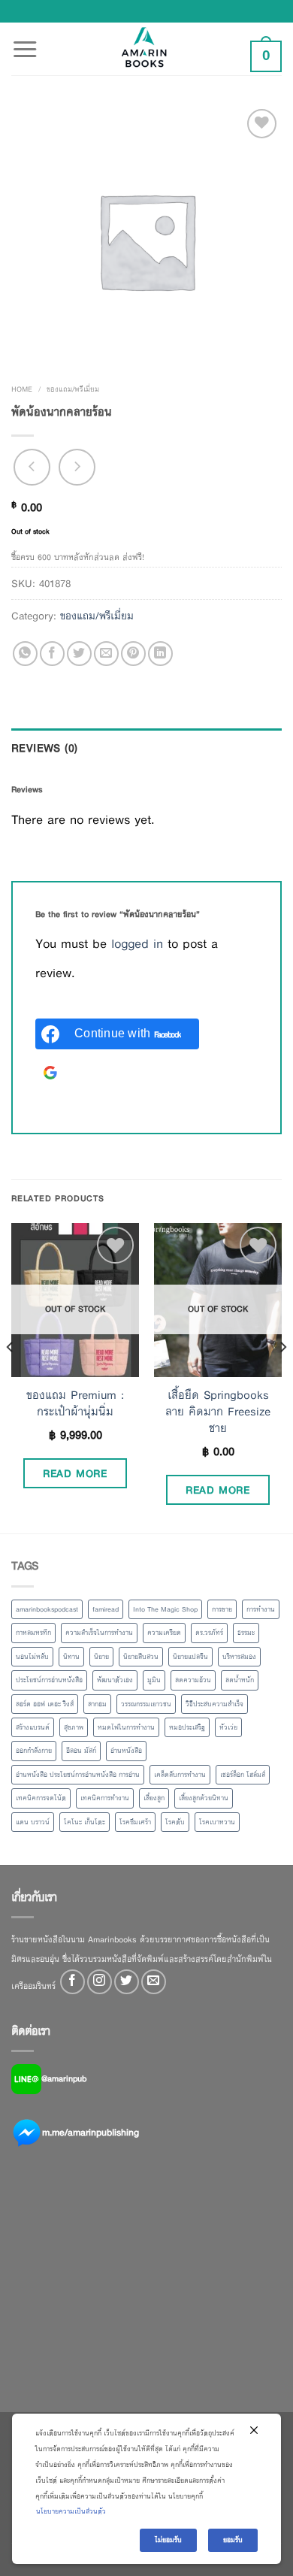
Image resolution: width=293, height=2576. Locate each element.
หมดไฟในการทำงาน (126, 1727)
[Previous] (11, 1377)
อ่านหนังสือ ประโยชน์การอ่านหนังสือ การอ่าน (78, 1775)
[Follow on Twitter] (127, 1982)
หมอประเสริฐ (187, 1727)
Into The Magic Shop (165, 1609)
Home (22, 389)
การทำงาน (261, 1609)
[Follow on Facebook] (72, 1982)
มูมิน (154, 1680)
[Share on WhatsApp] (25, 654)
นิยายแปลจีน (190, 1657)
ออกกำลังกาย (34, 1751)
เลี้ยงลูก (154, 1798)
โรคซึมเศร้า (135, 1822)
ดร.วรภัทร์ (209, 1633)
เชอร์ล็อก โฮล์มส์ (243, 1775)
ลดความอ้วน (193, 1680)
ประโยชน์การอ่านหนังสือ (49, 1680)
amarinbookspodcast (47, 1609)
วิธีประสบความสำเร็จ (214, 1704)
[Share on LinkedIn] (160, 654)
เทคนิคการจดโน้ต (41, 1798)
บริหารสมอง (239, 1657)
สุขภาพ (74, 1727)
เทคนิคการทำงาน (105, 1798)
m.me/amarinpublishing (91, 2132)
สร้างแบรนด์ (33, 1727)
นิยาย (101, 1657)
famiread (106, 1609)
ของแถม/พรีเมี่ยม (73, 389)
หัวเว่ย (228, 1727)
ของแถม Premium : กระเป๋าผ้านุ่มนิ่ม (75, 1403)
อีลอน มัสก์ (81, 1751)
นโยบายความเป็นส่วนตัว (71, 2511)
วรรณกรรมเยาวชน (146, 1704)
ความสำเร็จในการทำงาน (99, 1633)
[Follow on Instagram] (100, 1982)
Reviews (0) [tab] (45, 748)
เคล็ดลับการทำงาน (180, 1775)
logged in (137, 944)
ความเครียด (164, 1633)
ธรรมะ (246, 1633)
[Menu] (25, 41)
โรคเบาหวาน (217, 1822)
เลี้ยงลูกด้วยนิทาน (204, 1798)
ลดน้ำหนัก (240, 1680)
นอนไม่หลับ (32, 1657)
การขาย (222, 1609)
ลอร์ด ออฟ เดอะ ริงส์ (45, 1704)
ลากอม (97, 1704)
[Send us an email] (154, 1982)
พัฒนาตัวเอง (115, 1680)
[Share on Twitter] (79, 654)
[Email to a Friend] (106, 654)
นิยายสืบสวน (141, 1657)
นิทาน (71, 1657)
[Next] (282, 1377)
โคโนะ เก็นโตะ (85, 1822)
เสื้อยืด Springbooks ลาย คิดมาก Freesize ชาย (218, 1412)
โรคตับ (175, 1822)
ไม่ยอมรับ (168, 2540)
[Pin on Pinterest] (133, 654)
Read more (75, 1473)
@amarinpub (64, 2078)
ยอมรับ (233, 2540)
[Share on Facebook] (52, 654)
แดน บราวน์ (33, 1822)
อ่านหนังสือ (126, 1751)
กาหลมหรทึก (33, 1633)
